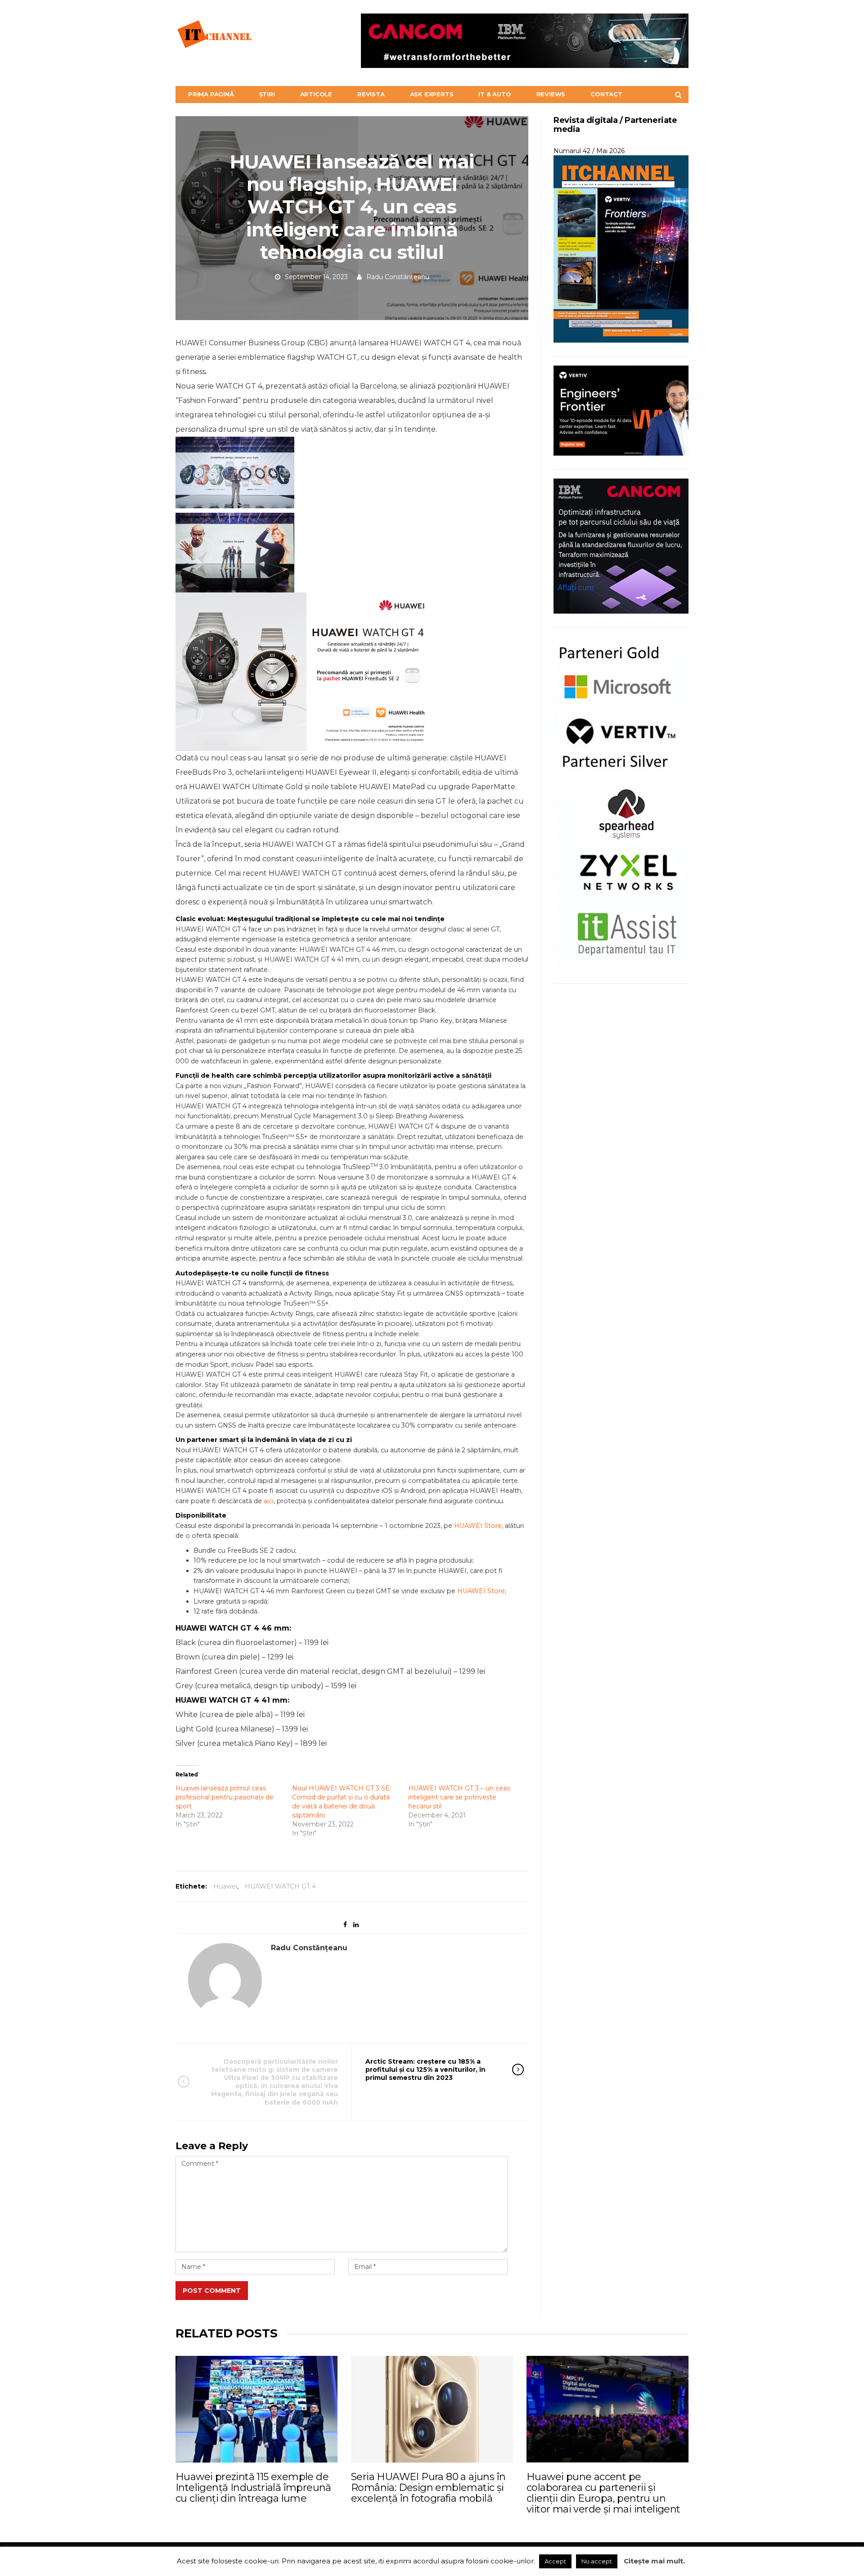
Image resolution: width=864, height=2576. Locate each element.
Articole (316, 94)
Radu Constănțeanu (398, 277)
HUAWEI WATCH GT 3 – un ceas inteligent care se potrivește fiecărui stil (459, 1797)
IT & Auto (495, 94)
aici (269, 1501)
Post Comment (212, 2291)
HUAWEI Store (478, 1526)
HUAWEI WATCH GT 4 (280, 1886)
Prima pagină (211, 94)
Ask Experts (432, 94)
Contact (606, 94)
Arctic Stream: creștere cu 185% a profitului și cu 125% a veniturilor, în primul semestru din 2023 (425, 2070)
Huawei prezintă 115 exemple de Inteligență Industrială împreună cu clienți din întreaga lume (253, 2488)
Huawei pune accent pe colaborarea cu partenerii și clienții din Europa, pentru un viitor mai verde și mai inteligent (603, 2493)
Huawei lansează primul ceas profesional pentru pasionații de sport (225, 1797)
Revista (371, 94)
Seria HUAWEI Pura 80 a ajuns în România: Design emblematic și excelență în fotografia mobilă (428, 2488)
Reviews (551, 94)
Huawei (225, 1886)
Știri (267, 94)
